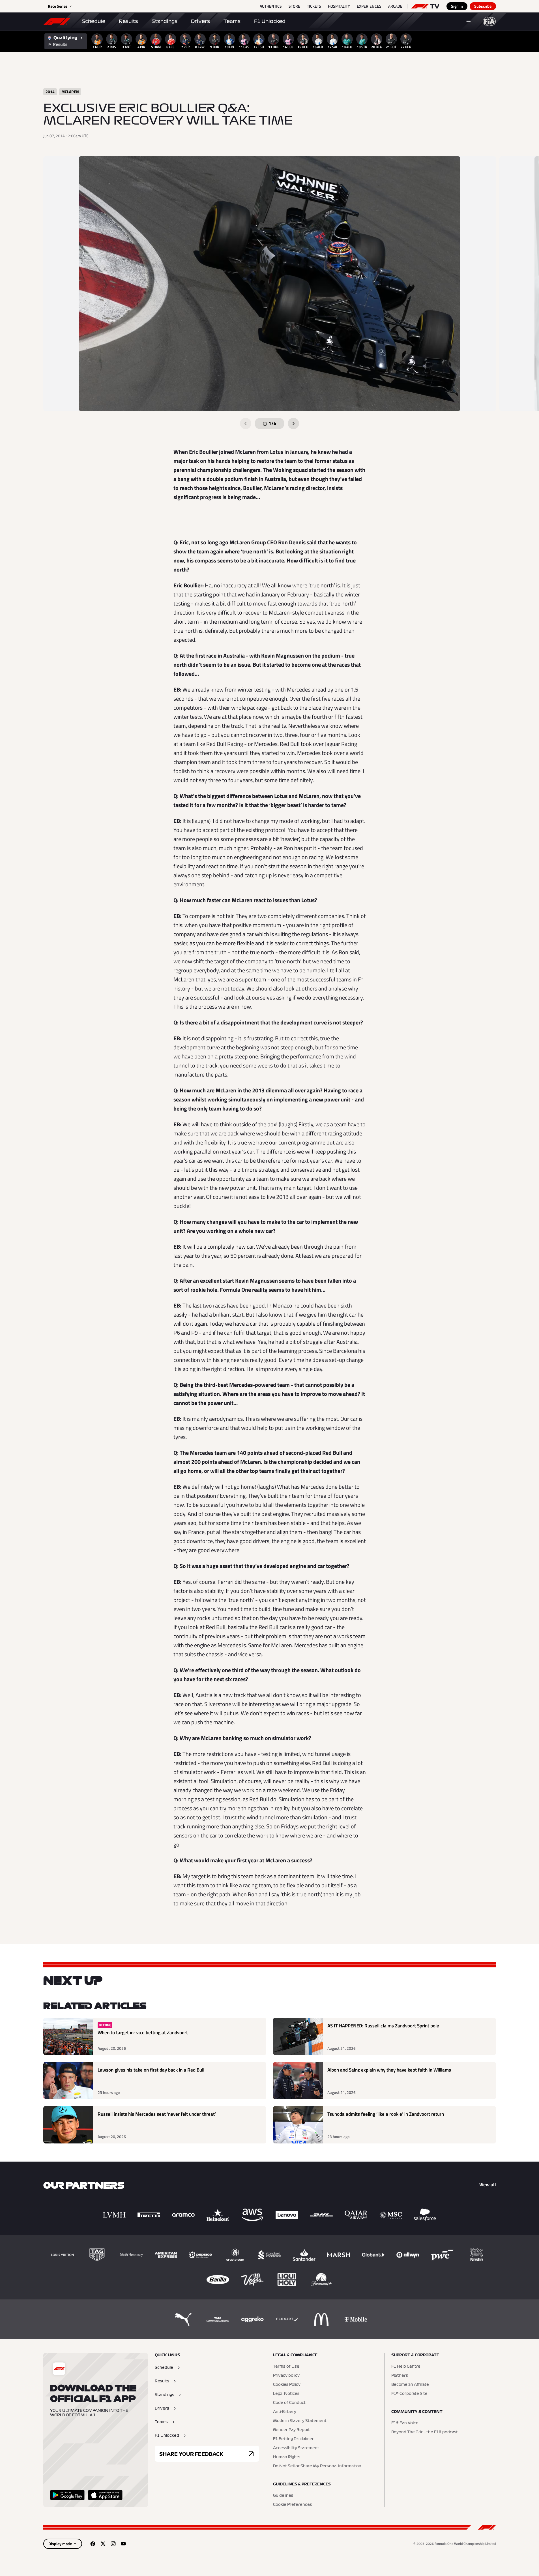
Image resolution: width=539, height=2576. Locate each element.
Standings (165, 21)
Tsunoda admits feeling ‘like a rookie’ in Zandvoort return (386, 2114)
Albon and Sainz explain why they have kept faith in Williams (389, 2070)
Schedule (94, 21)
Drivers (200, 21)
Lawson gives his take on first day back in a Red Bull (151, 2070)
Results (128, 21)
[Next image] (293, 423)
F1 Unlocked (270, 21)
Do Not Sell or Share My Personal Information (317, 2466)
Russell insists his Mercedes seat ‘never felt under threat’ (157, 2114)
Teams (232, 21)
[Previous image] (246, 423)
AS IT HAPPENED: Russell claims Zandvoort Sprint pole (383, 2026)
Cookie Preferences (292, 2505)
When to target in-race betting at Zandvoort (143, 2033)
